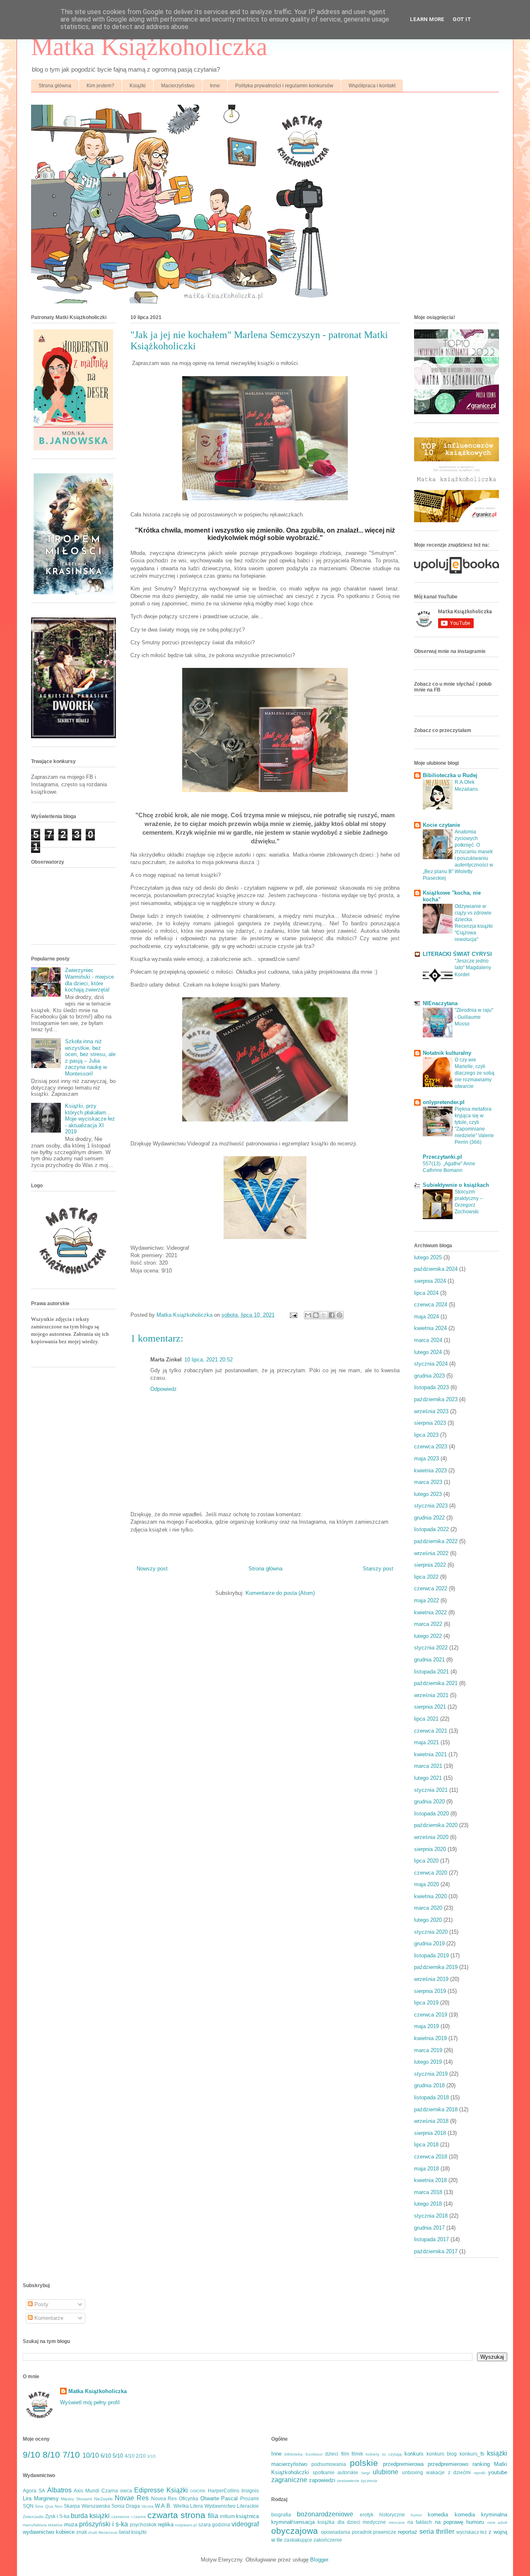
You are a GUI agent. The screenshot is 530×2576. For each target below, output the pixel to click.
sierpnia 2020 (430, 1849)
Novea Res (164, 2498)
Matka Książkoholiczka (149, 47)
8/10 (51, 2455)
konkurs (414, 2454)
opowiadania (336, 2532)
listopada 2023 (431, 1387)
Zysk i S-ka (57, 2516)
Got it (462, 19)
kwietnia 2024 (430, 1328)
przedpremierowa (403, 2464)
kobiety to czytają (384, 2454)
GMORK (198, 2491)
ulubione (385, 2472)
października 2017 (436, 2251)
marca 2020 (428, 1908)
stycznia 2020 (431, 1932)
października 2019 (436, 1967)
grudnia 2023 (429, 1376)
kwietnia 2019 (430, 2038)
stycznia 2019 (431, 2074)
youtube (498, 2472)
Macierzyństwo (178, 86)
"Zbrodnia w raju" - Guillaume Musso (474, 1017)
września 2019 (431, 1979)
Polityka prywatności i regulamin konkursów (284, 86)
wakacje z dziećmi (448, 2472)
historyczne (392, 2515)
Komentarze (48, 2318)
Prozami (249, 2498)
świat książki (132, 2532)
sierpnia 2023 (430, 1423)
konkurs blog (442, 2454)
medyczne (374, 2522)
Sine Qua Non (49, 2506)
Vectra (148, 2506)
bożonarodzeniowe (325, 2514)
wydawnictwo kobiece (49, 2532)
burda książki (90, 2516)
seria (427, 2532)
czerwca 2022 (431, 1588)
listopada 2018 (431, 2097)
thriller (445, 2532)
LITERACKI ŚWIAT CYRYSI (457, 954)
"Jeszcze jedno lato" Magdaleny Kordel (473, 968)
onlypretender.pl (444, 1102)
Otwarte (210, 2498)
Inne (215, 86)
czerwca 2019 (431, 2015)
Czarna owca (117, 2491)
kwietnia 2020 (430, 1896)
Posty (41, 2304)
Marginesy (46, 2498)
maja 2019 (426, 2026)
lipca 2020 (426, 1861)
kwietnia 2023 (430, 1470)
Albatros (59, 2490)
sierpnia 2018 (430, 2133)
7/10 (71, 2455)
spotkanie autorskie (336, 2472)
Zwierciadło (33, 2517)
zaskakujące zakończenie (313, 2540)
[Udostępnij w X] (324, 1315)
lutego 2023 (428, 1494)
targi (366, 2473)
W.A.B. (163, 2506)
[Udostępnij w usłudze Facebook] (332, 1315)
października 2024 (436, 1269)
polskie (364, 2463)
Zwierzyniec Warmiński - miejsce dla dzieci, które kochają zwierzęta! (89, 980)
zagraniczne (289, 2480)
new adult (497, 2522)
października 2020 (436, 1825)
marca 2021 (428, 1766)
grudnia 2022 (429, 1518)
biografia (281, 2515)
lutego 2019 (428, 2062)
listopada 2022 (431, 1529)
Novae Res (132, 2498)
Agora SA (34, 2491)
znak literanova (103, 2532)
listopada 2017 (431, 2239)
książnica (247, 2516)
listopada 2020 (431, 1814)
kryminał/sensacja (293, 2522)
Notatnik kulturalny (447, 1053)
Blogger (319, 2560)
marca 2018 (428, 2192)
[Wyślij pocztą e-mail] (308, 1315)
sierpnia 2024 (430, 1281)
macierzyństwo (289, 2464)
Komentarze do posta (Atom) (280, 1593)
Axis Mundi (87, 2491)
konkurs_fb (472, 2454)
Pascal (229, 2498)
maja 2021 (426, 1742)
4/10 (130, 2456)
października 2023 (436, 1399)
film (345, 2454)
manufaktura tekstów (43, 2525)
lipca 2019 (426, 2003)
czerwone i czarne (129, 2517)
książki (497, 2453)
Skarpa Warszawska (87, 2506)
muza (71, 2524)
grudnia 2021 (429, 1660)
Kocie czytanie (441, 825)
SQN (28, 2506)
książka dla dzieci (339, 2522)
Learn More (427, 19)
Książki (138, 86)
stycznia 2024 (431, 1364)
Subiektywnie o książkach (456, 1185)
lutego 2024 (428, 1352)
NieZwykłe (104, 2499)
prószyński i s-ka (104, 2524)
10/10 (91, 2455)
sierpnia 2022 (430, 1565)
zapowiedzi (322, 2480)
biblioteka (294, 2454)
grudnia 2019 (429, 1943)
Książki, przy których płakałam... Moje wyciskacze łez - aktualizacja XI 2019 (90, 1119)
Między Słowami (76, 2499)
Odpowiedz (164, 1389)
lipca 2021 (426, 1719)
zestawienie (348, 2481)
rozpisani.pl (186, 2525)
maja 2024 (426, 1317)
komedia (438, 2515)
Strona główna (55, 86)
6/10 (106, 2456)
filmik (357, 2454)
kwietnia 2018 (430, 2180)
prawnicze (385, 2532)
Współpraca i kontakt (372, 86)
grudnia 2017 (429, 2228)
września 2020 (431, 1837)
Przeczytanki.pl (442, 1157)
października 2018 (436, 2109)
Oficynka (189, 2498)
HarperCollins (224, 2491)
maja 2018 (426, 2169)
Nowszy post (152, 1569)
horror (416, 2515)
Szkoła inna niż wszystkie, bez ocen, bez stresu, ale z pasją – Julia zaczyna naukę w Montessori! (90, 1058)
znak (82, 2532)
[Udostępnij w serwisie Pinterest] (340, 1315)
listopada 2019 (431, 1955)
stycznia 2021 (431, 1790)
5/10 (118, 2456)
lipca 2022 (426, 1577)
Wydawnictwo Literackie (232, 2506)
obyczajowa (295, 2531)
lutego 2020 (428, 1920)
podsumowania (329, 2464)
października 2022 (436, 1541)
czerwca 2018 (431, 2157)
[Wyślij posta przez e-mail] (293, 1315)
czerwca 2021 (431, 1731)
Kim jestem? (100, 86)
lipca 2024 (426, 1293)
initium (227, 2516)
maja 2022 (426, 1600)
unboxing (413, 2472)
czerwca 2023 (431, 1446)
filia (213, 2516)
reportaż (408, 2532)
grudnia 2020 (429, 1802)
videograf (245, 2524)
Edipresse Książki (161, 2490)
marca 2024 (428, 1340)
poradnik (362, 2532)
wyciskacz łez (472, 2532)
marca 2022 (428, 1624)
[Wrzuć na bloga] (316, 1315)
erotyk (367, 2515)
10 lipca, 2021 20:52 (208, 1360)
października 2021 (436, 1683)
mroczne (397, 2522)
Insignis (250, 2491)
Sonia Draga (126, 2506)
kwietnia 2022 (430, 1612)
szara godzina (214, 2524)
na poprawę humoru (460, 2522)
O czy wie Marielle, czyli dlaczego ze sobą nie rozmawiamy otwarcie (475, 1073)
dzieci (332, 2454)
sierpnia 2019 (430, 1991)
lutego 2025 (428, 1257)
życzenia (369, 2481)
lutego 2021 (428, 1778)
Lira (27, 2498)
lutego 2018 (428, 2204)
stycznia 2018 (431, 2216)
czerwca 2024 (431, 1305)
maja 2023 (426, 1458)
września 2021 (431, 1695)
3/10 (151, 2456)
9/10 (31, 2455)
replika (166, 2524)
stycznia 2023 (431, 1506)
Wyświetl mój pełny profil (90, 2402)
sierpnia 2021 (430, 1707)
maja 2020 (426, 1884)
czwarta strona (176, 2515)
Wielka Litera (188, 2506)
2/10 (141, 2456)
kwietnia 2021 (430, 1754)
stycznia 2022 (431, 1648)
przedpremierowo (448, 2464)
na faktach (420, 2522)
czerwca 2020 (431, 1873)
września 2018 (431, 2121)
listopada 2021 (431, 1672)
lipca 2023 (426, 1435)
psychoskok (143, 2524)
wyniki (480, 2473)
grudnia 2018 (429, 2085)
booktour (314, 2454)
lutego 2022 (428, 1636)
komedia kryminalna (481, 2515)
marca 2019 (428, 2050)
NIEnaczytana (440, 1003)
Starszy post (378, 1569)
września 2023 (431, 1411)
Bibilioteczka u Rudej (450, 775)
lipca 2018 (426, 2145)
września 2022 (431, 1553)
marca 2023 (428, 1482)
